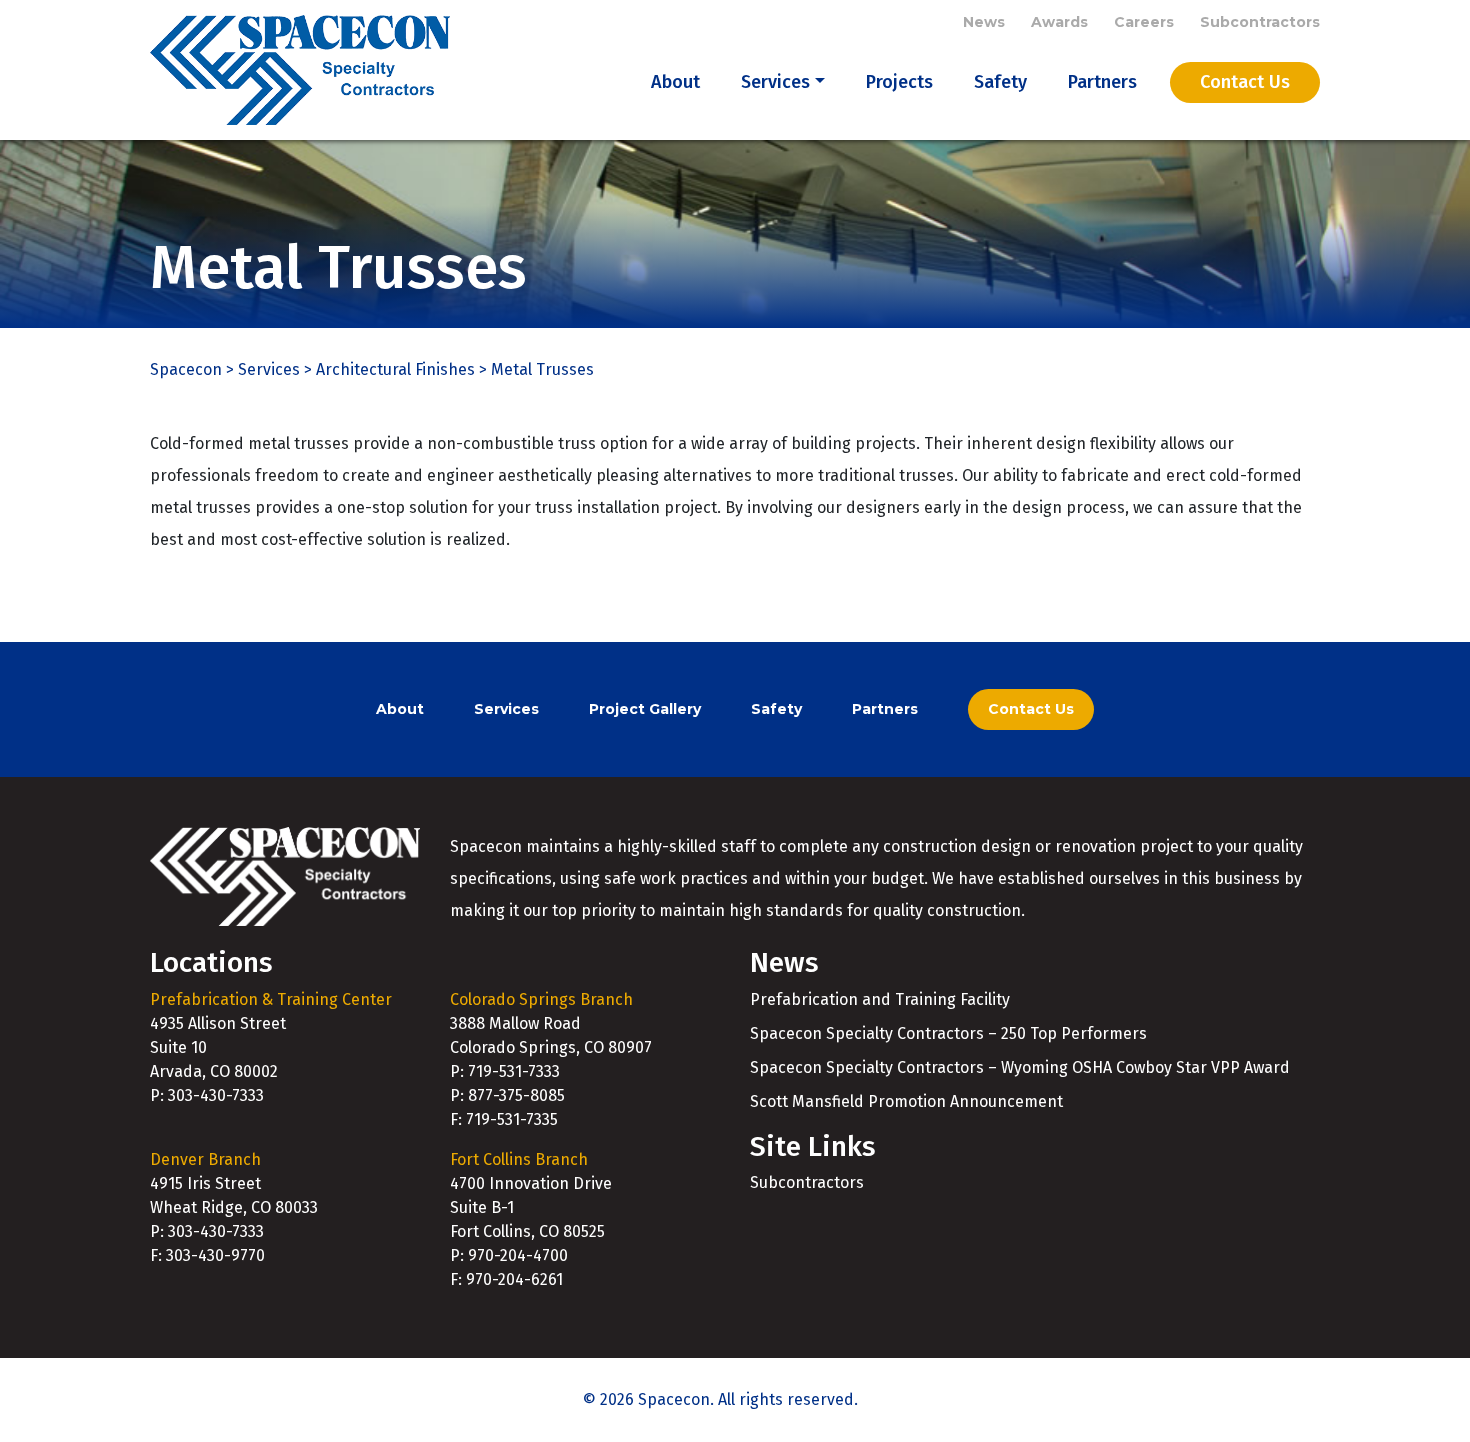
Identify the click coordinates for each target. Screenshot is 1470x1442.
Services (775, 82)
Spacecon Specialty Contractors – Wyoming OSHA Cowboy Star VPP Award (1020, 1067)
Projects (899, 82)
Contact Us (1245, 82)
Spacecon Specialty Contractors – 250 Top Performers (948, 1033)
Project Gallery (645, 709)
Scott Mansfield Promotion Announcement (906, 1101)
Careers (1144, 22)
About (675, 82)
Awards (1059, 22)
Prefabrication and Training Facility (880, 999)
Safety (1000, 82)
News (984, 22)
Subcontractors (1260, 22)
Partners (1102, 82)
